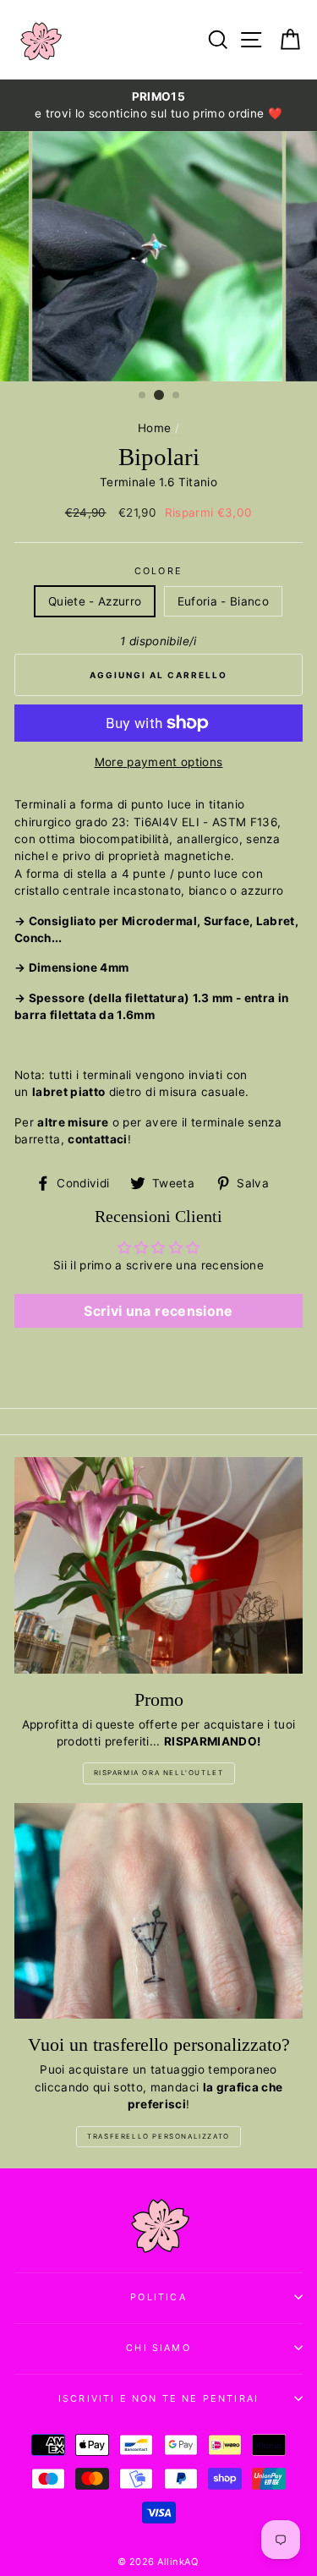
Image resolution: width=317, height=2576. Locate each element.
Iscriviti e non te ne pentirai (158, 2398)
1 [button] (143, 396)
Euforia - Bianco (223, 601)
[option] (158, 105)
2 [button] (159, 395)
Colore (158, 571)
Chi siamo (158, 2348)
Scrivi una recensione (158, 1311)
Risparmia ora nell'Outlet (159, 1773)
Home (154, 428)
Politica (158, 2297)
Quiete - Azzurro (95, 601)
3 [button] (177, 396)
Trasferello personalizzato (158, 2136)
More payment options (159, 762)
